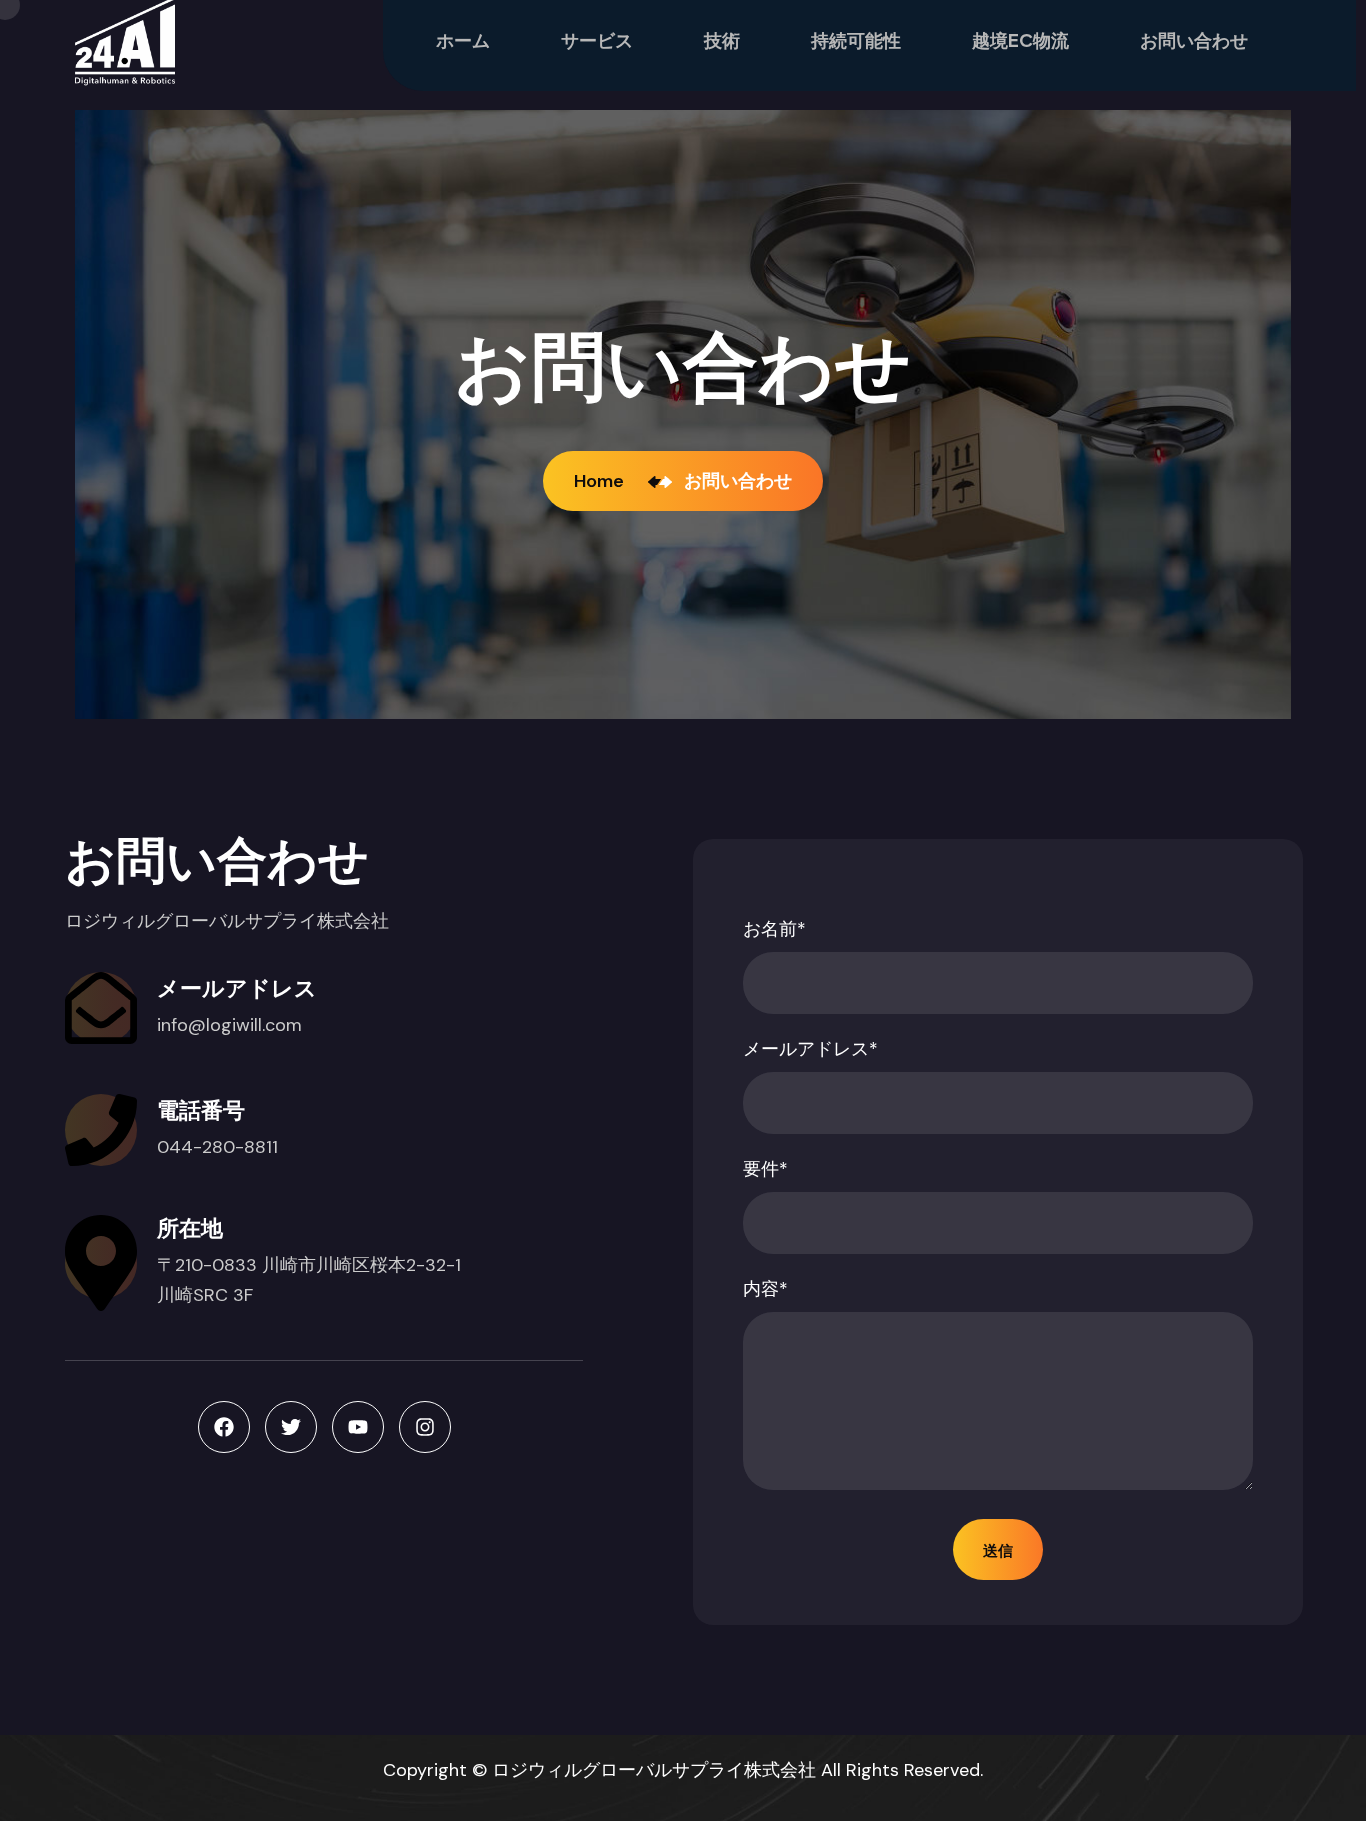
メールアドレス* (810, 1049)
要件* (765, 1169)
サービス (597, 39)
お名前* (774, 929)
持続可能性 (856, 39)
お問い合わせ (1194, 39)
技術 (722, 39)
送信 (998, 1549)
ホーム (463, 39)
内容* (765, 1289)
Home (603, 481)
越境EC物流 (1020, 39)
